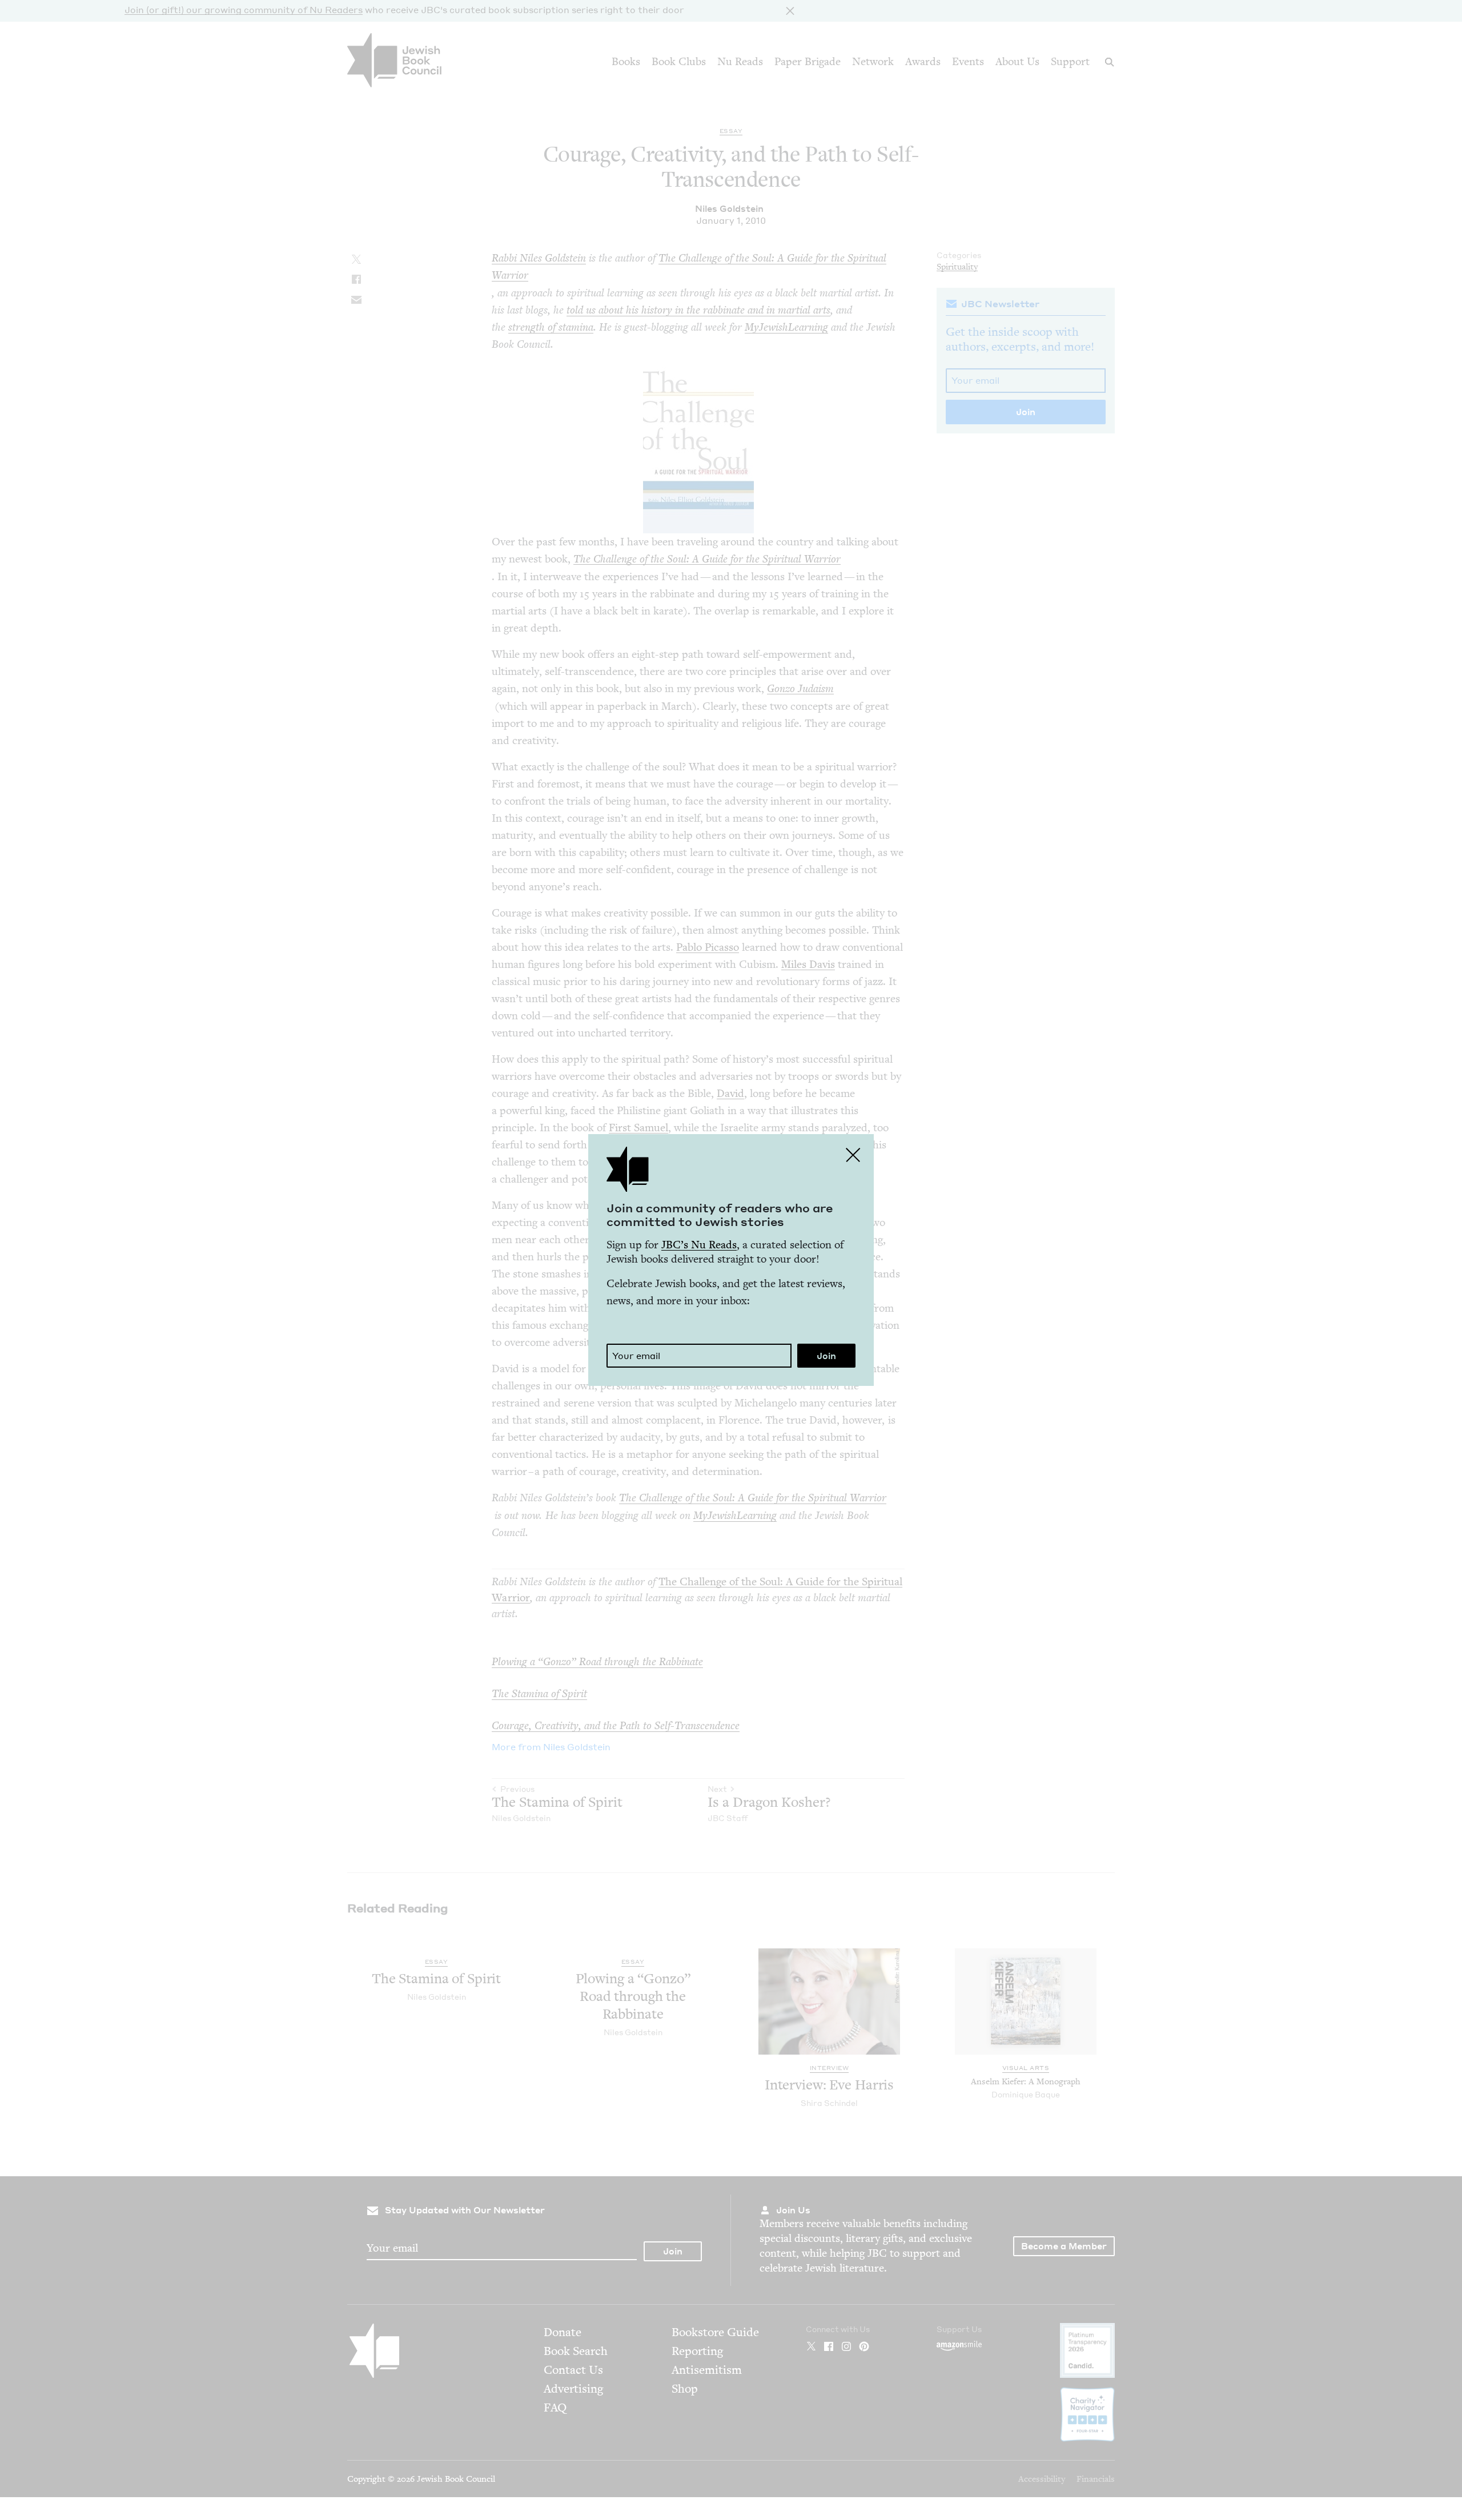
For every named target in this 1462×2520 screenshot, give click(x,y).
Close (853, 1155)
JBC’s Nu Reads (699, 1245)
